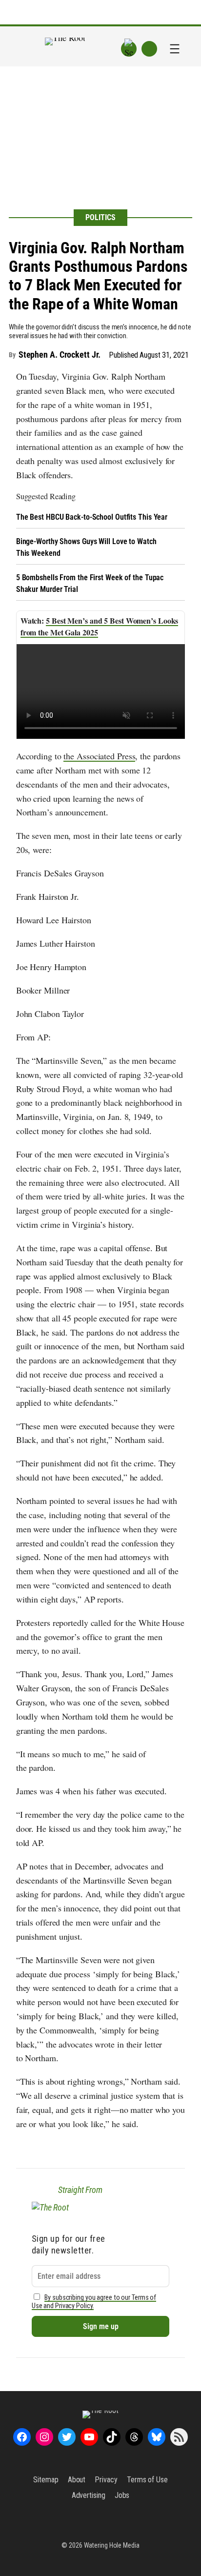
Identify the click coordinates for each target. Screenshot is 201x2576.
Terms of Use (147, 2480)
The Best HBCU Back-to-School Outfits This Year (92, 517)
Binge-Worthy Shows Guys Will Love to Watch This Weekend (86, 547)
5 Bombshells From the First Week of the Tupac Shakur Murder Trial (90, 583)
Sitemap (46, 2480)
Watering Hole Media (112, 2545)
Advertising (89, 2495)
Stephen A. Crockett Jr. (60, 355)
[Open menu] (175, 49)
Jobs (122, 2495)
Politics (100, 217)
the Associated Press (99, 756)
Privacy (106, 2480)
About (77, 2480)
